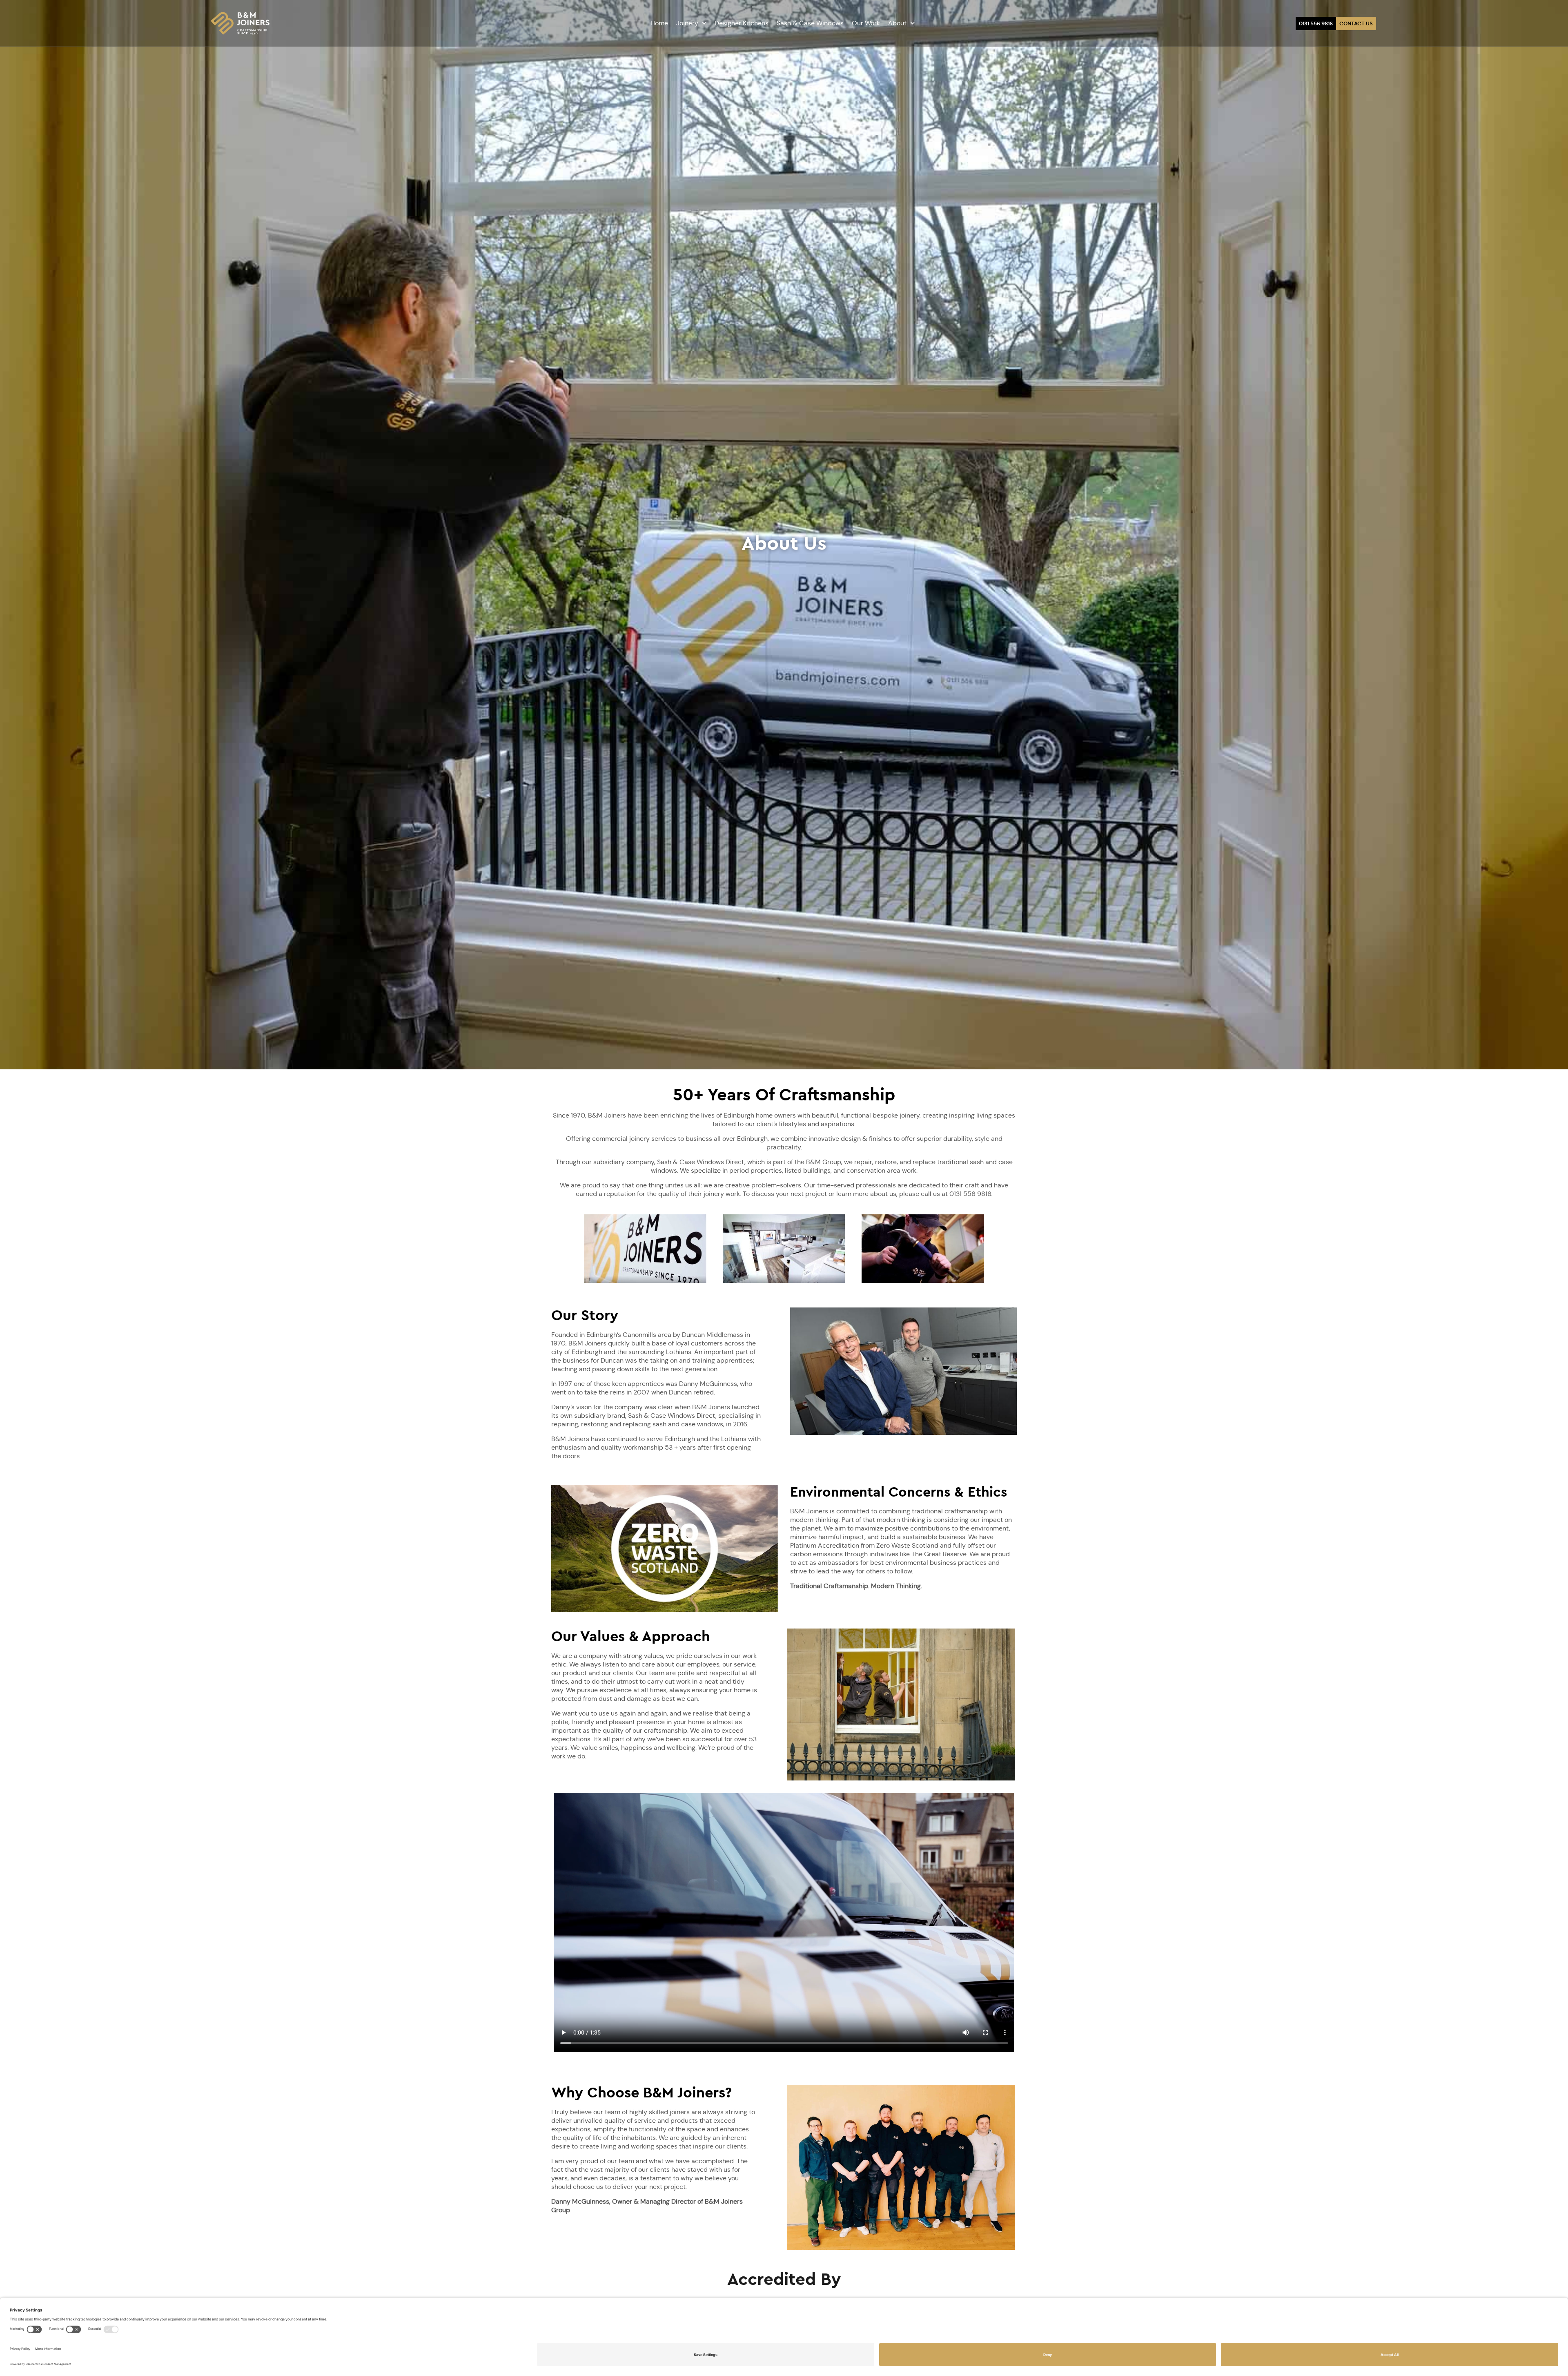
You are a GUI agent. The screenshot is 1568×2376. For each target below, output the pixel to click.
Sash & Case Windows (810, 23)
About (897, 23)
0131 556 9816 (1316, 23)
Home (659, 23)
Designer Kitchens (742, 23)
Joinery (687, 23)
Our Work (866, 23)
